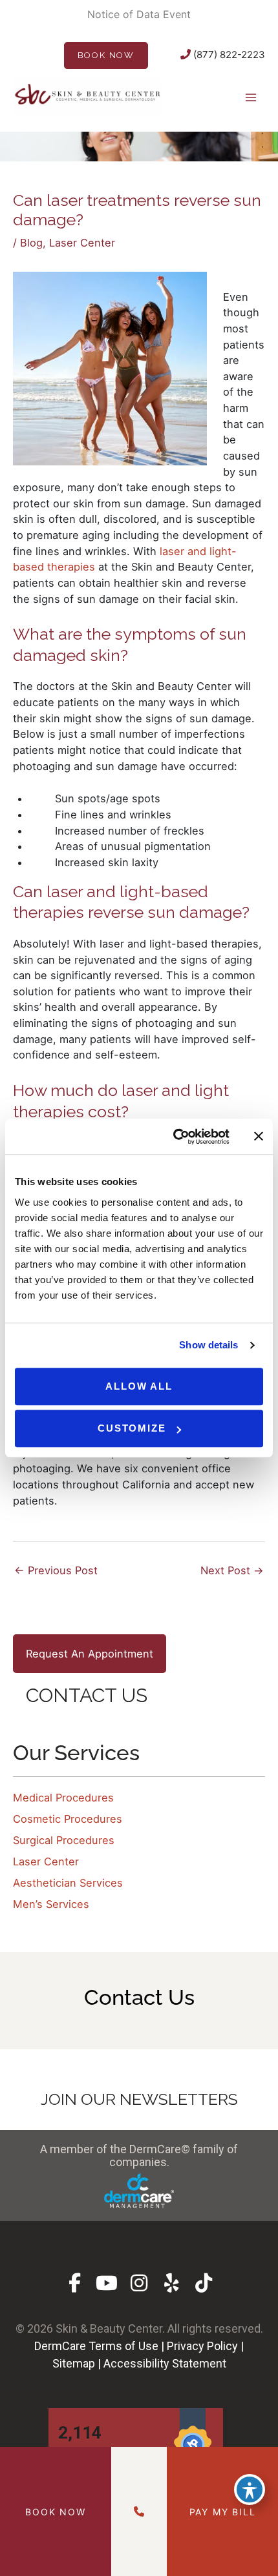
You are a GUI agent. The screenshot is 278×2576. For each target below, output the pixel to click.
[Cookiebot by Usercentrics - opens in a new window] (175, 1137)
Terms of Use (123, 2346)
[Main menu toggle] (251, 97)
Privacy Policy (202, 2346)
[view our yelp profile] (172, 2283)
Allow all (139, 1386)
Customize (132, 1428)
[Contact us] (139, 2511)
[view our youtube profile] (107, 2283)
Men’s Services (51, 1904)
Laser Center (82, 243)
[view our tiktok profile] (204, 2283)
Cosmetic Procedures (68, 1819)
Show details (208, 1345)
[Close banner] (259, 1137)
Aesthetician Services (68, 1883)
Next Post (232, 1570)
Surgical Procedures (64, 1840)
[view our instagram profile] (139, 2283)
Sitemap (74, 2363)
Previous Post (56, 1570)
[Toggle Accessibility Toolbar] (250, 2490)
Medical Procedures (63, 1798)
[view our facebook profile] (75, 2283)
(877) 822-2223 (228, 55)
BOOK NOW (106, 55)
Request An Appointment (90, 1654)
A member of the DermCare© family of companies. (139, 2155)
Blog (31, 243)
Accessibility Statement (165, 2363)
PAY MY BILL (223, 2512)
